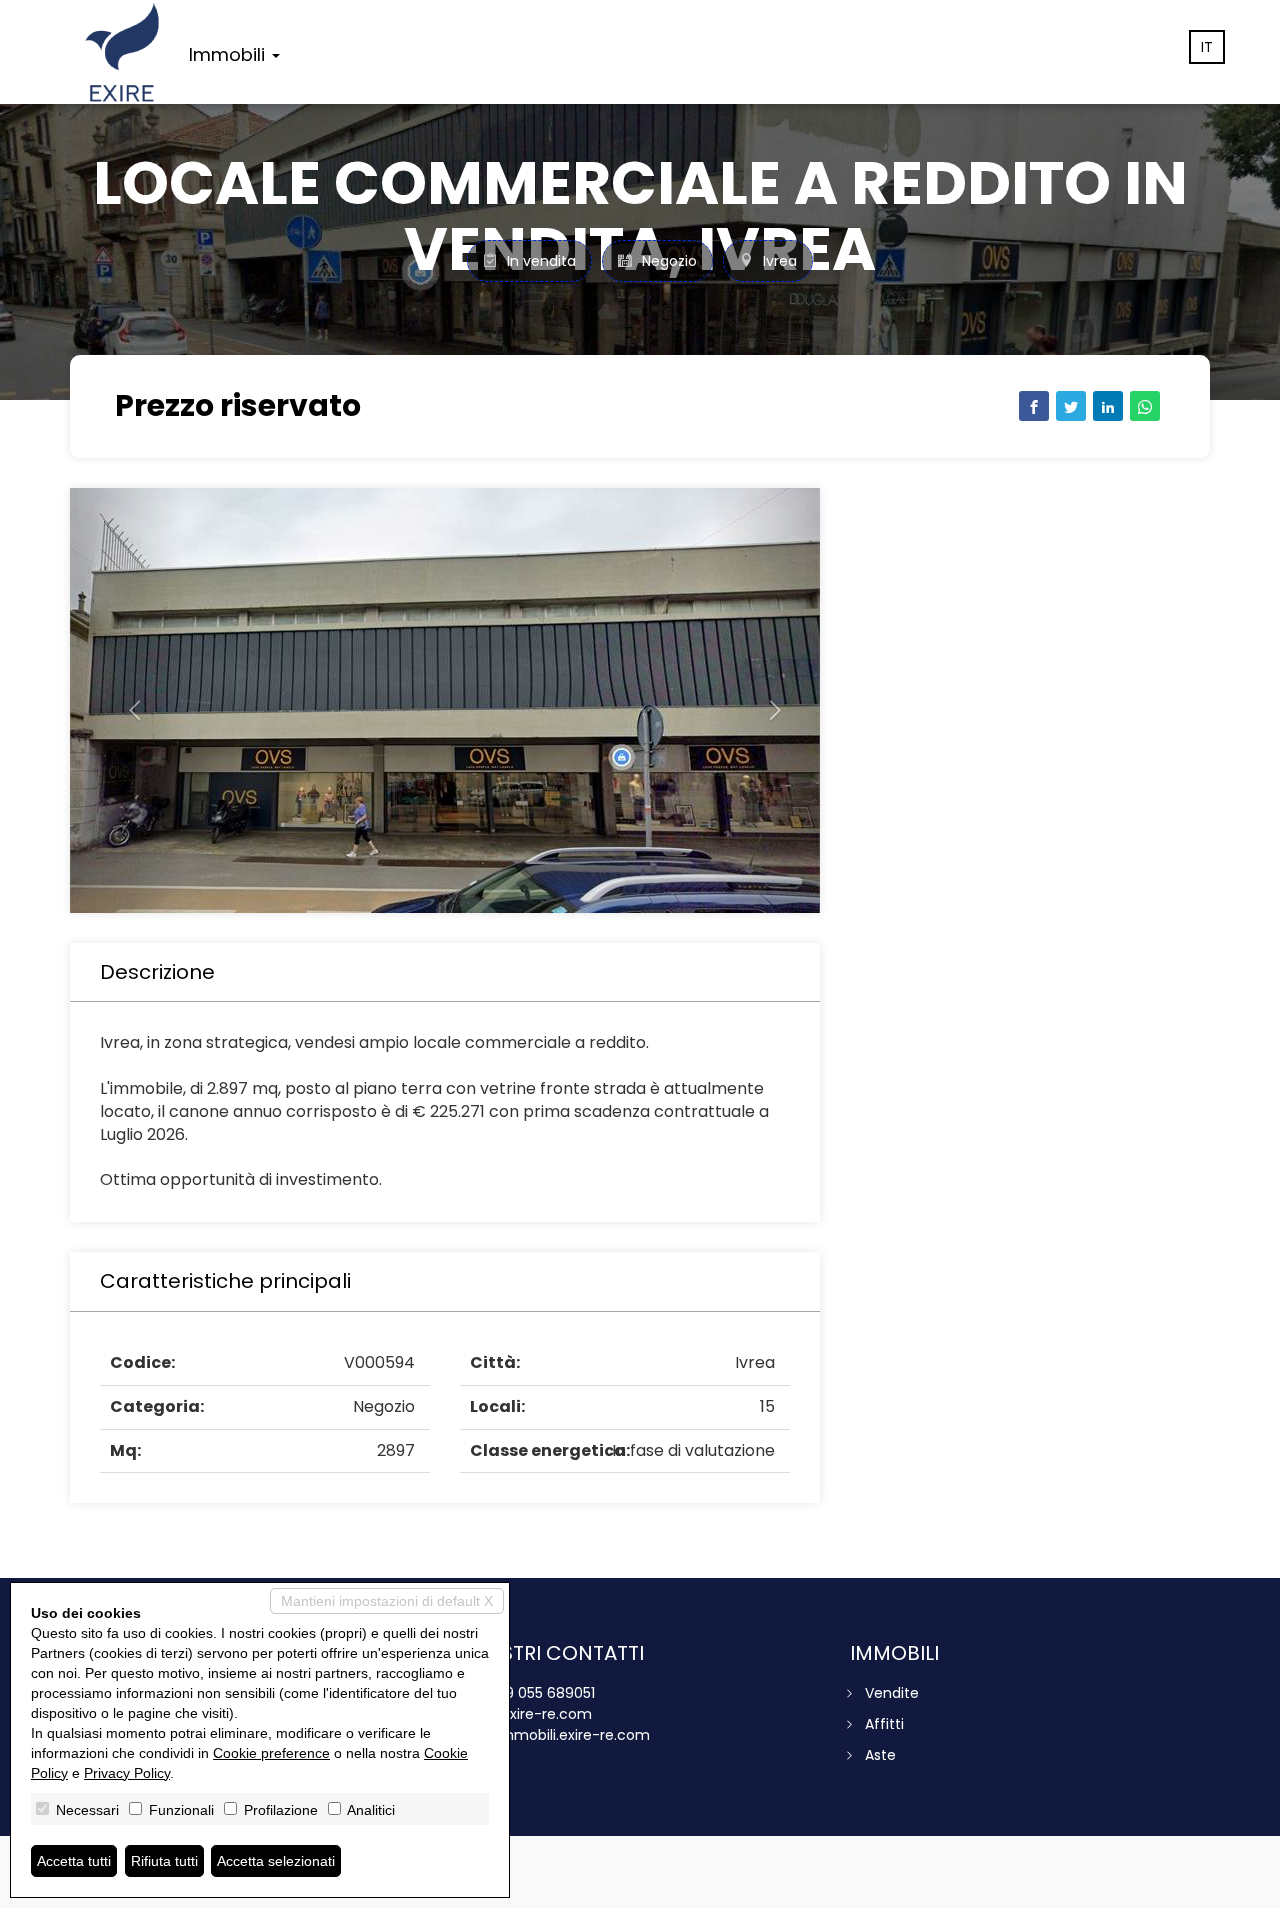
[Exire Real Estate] (122, 52)
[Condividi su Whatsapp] (1145, 406)
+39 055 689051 (541, 1693)
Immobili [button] (229, 54)
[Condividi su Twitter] (1071, 406)
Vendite (892, 1693)
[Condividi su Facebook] (1034, 406)
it (1207, 47)
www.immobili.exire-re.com (555, 1735)
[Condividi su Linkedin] (1108, 406)
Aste (880, 1755)
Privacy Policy (127, 1773)
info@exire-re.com (526, 1714)
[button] (126, 700)
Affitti (884, 1724)
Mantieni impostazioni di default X (387, 1601)
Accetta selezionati (276, 1861)
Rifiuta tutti (164, 1861)
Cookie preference (271, 1753)
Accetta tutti (74, 1861)
